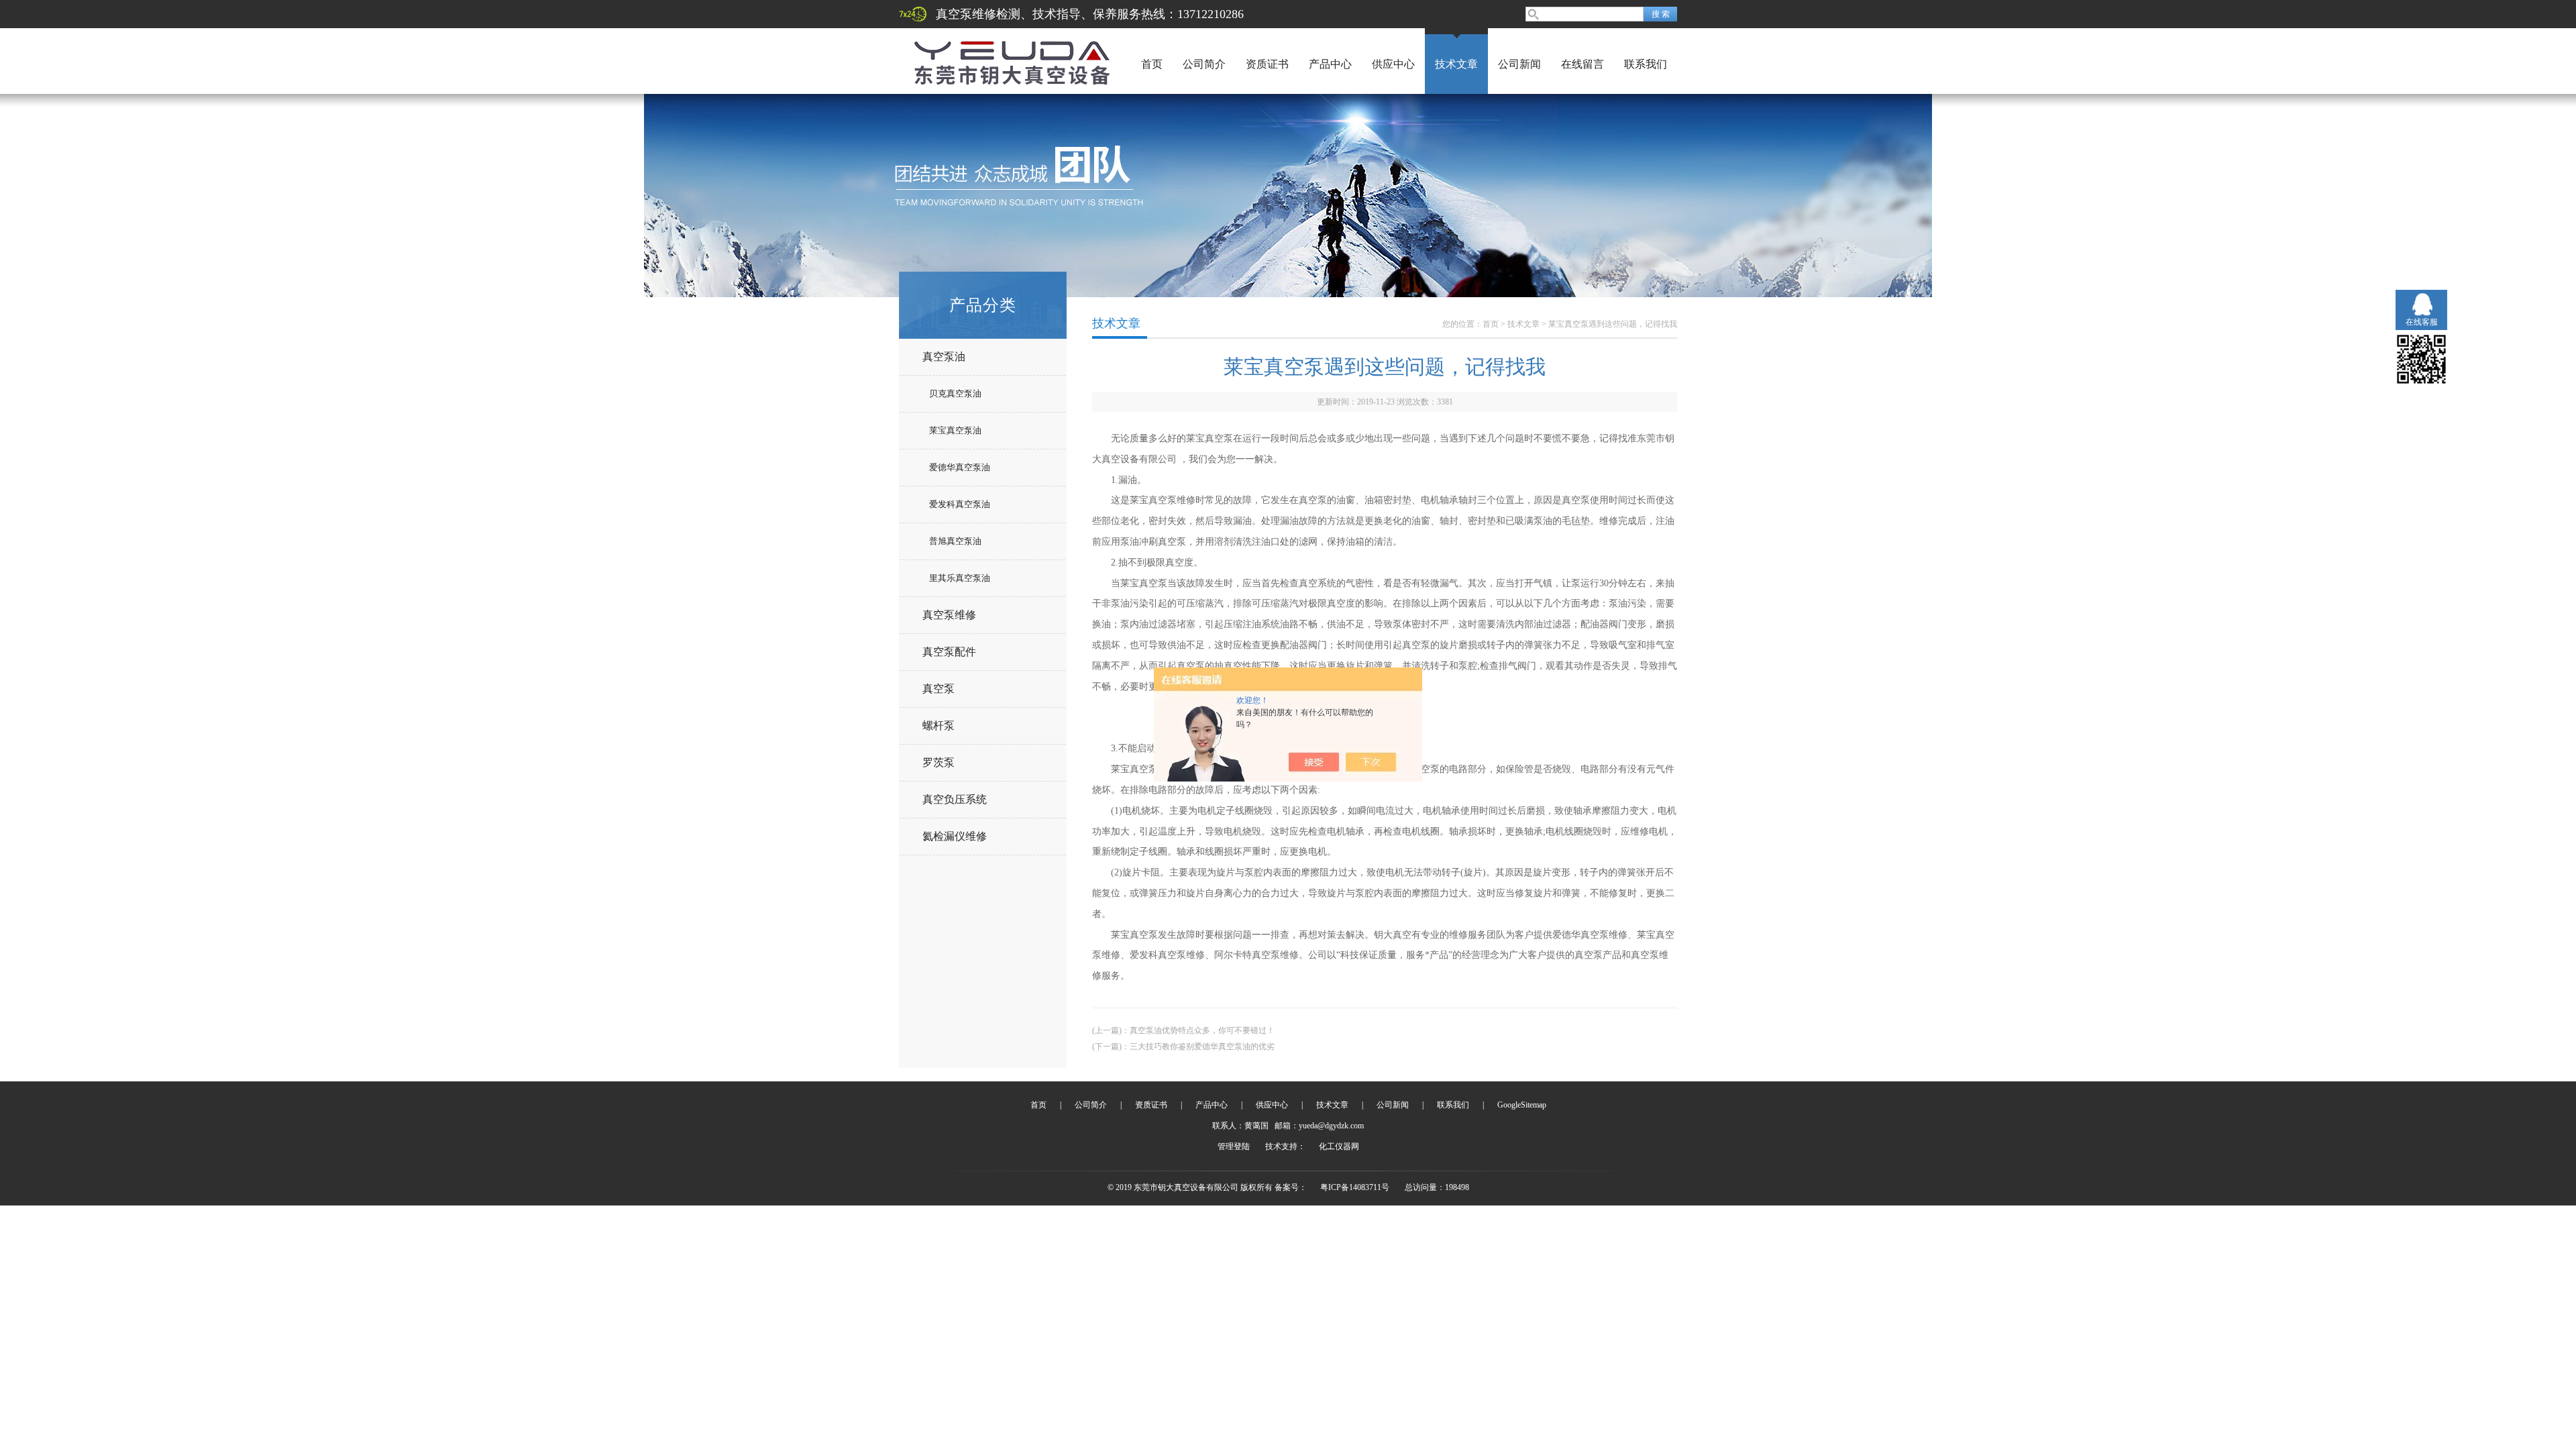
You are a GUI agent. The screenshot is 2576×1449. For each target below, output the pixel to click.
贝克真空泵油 (955, 393)
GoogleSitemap (1522, 1105)
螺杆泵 (938, 726)
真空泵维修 (949, 615)
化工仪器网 (1339, 1146)
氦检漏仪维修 (955, 836)
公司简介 (1204, 64)
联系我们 (1646, 64)
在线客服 (2422, 322)
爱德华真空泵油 (960, 467)
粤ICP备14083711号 (1355, 1187)
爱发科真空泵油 (960, 504)
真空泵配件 (949, 652)
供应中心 (1393, 64)
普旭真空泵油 (955, 541)
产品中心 (1330, 64)
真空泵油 (944, 357)
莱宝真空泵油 (955, 430)
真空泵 (938, 689)
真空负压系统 (955, 799)
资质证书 (1267, 64)
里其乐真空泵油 (960, 578)
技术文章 (1456, 64)
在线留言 (1582, 64)
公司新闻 (1519, 64)
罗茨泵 (938, 762)
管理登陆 (1234, 1146)
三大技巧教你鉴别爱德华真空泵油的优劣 (1202, 1046)
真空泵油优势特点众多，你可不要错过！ (1202, 1030)
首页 (1152, 64)
